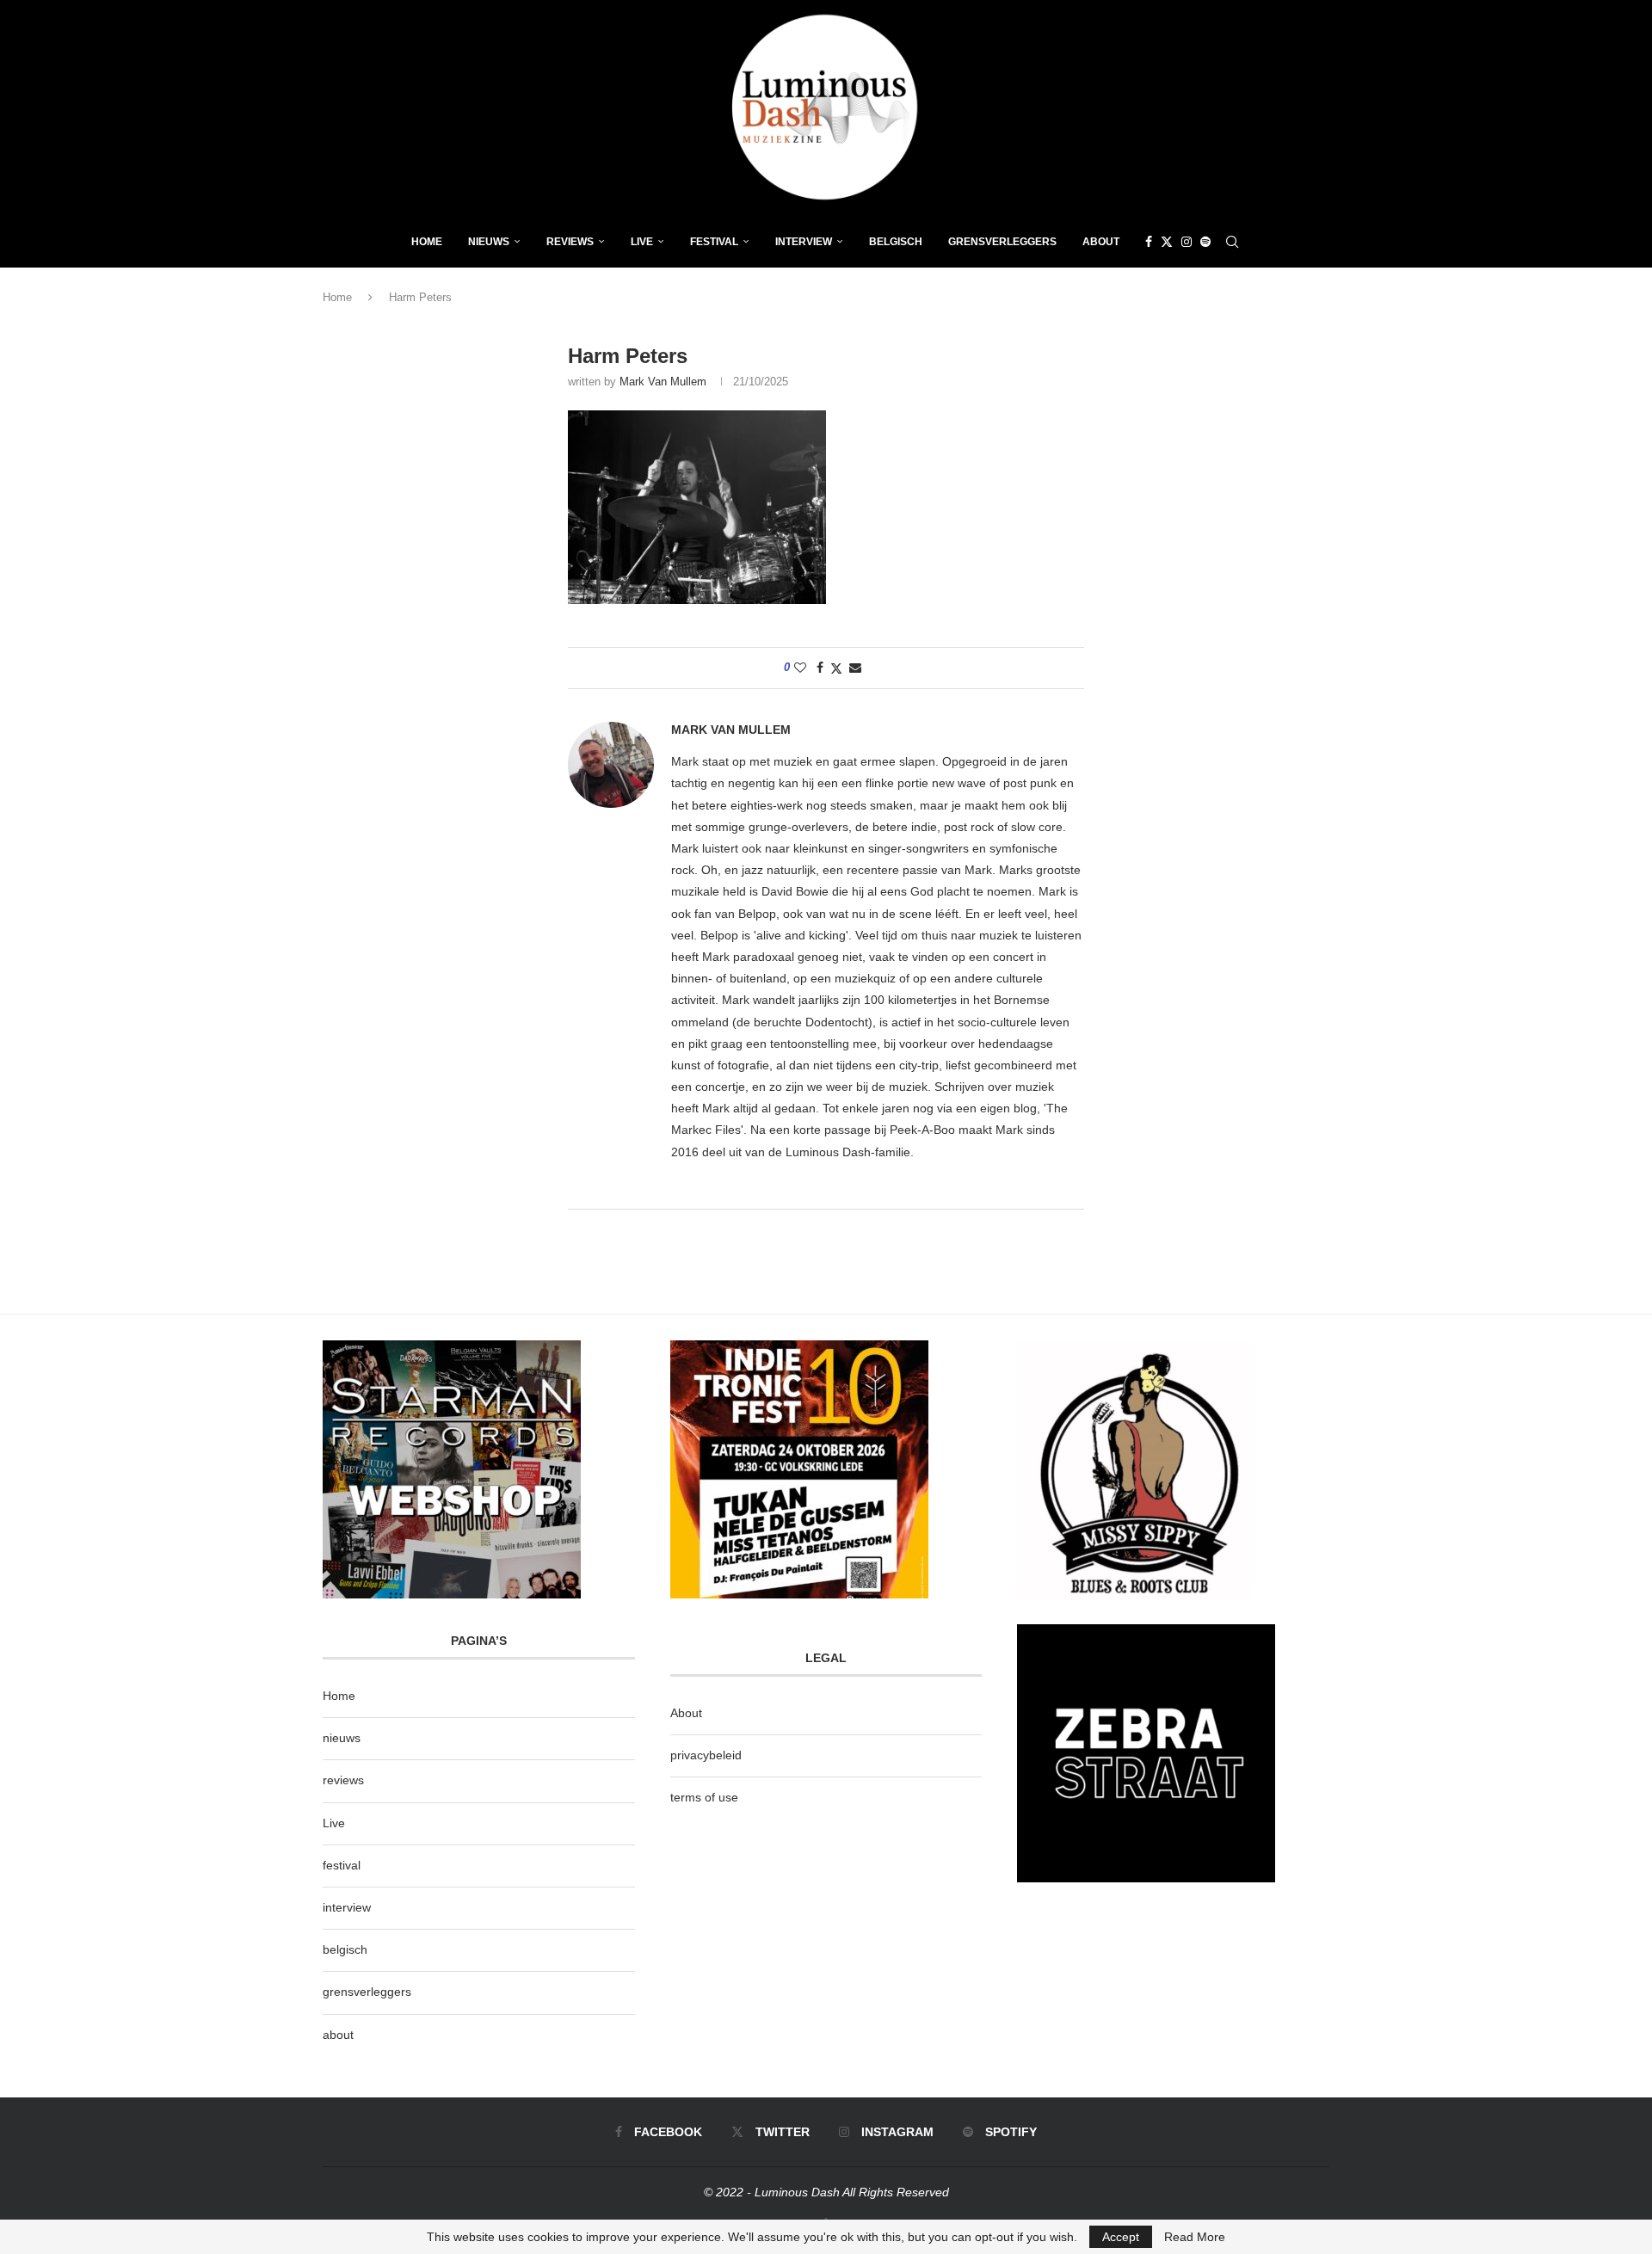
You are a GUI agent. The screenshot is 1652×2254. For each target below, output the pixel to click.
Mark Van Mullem (663, 382)
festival (342, 1865)
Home (427, 242)
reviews (343, 1780)
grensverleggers (367, 1992)
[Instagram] (1187, 242)
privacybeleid (706, 1755)
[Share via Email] (855, 668)
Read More (1195, 2237)
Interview (804, 242)
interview (347, 1907)
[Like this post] (800, 668)
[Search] (1232, 242)
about (338, 2035)
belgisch (345, 1949)
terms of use (704, 1797)
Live (642, 242)
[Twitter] (1167, 242)
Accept (1121, 2237)
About (1101, 242)
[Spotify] (1205, 242)
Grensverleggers (1002, 242)
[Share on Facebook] (820, 668)
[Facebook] (1149, 242)
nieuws (489, 242)
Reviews (570, 242)
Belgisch (896, 242)
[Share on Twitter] (836, 668)
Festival (714, 242)
